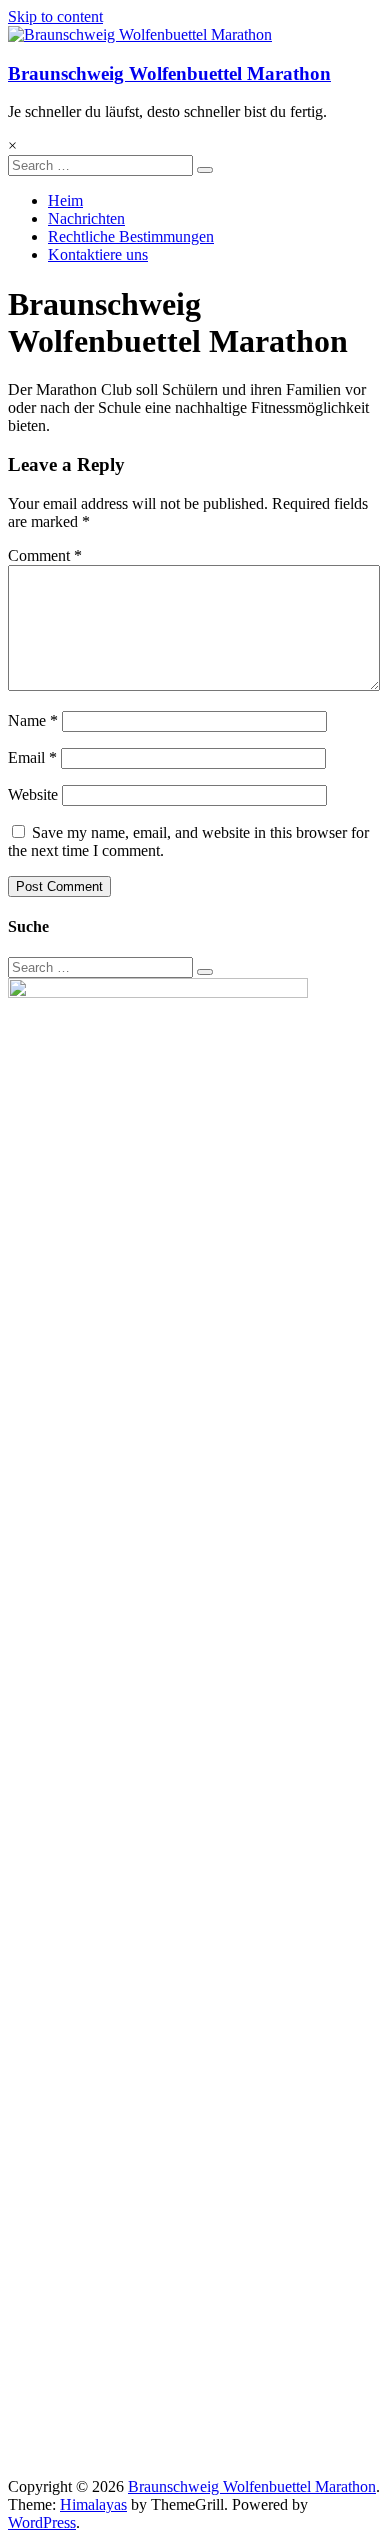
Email (32, 757)
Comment (45, 555)
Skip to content (55, 16)
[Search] (205, 170)
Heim (65, 200)
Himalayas (93, 2504)
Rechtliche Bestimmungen (131, 236)
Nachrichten (86, 218)
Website (33, 794)
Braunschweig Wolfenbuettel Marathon (169, 73)
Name (33, 720)
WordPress (42, 2522)
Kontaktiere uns (98, 254)
